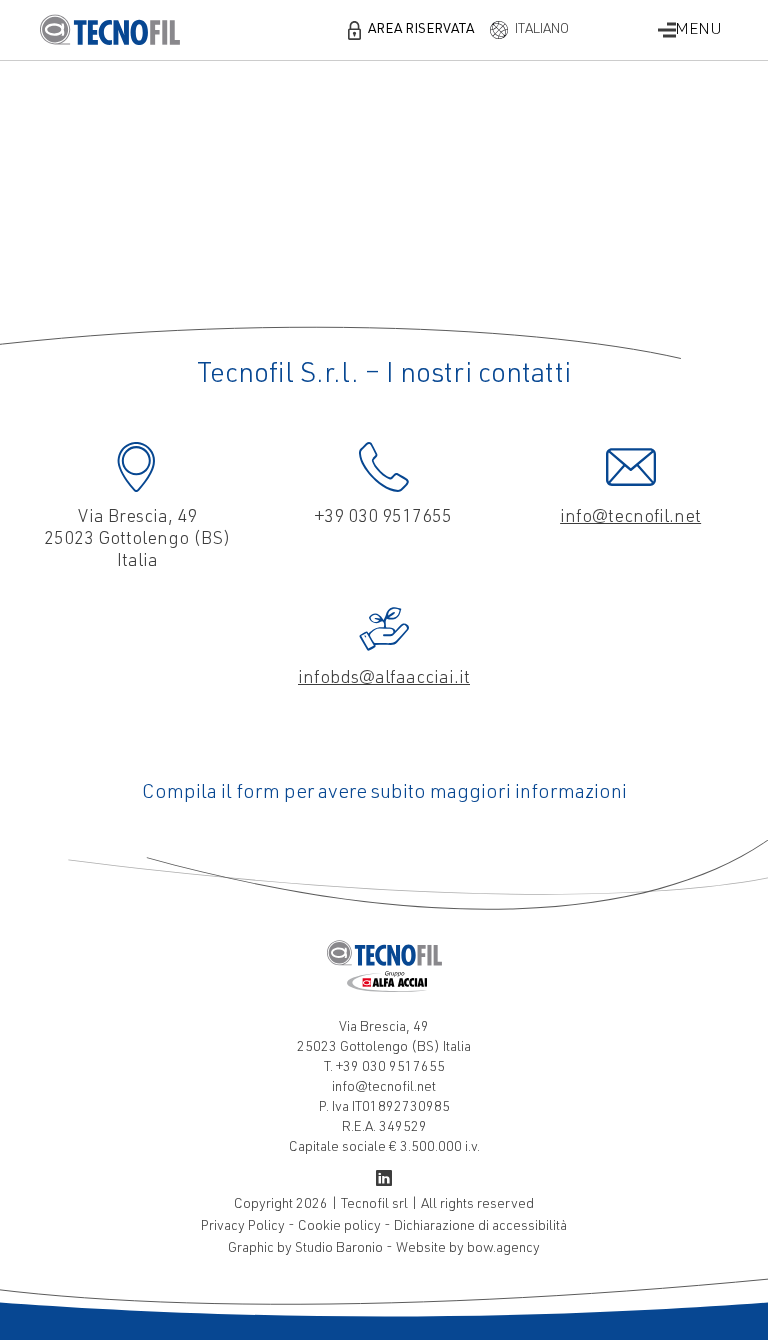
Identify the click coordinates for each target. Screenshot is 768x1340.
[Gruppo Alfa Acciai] (387, 989)
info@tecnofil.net (630, 518)
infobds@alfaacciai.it (384, 679)
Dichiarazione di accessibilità (480, 1227)
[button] (411, 30)
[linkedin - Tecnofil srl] (384, 1182)
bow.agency (503, 1249)
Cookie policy (341, 1227)
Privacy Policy (244, 1227)
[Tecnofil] (384, 953)
